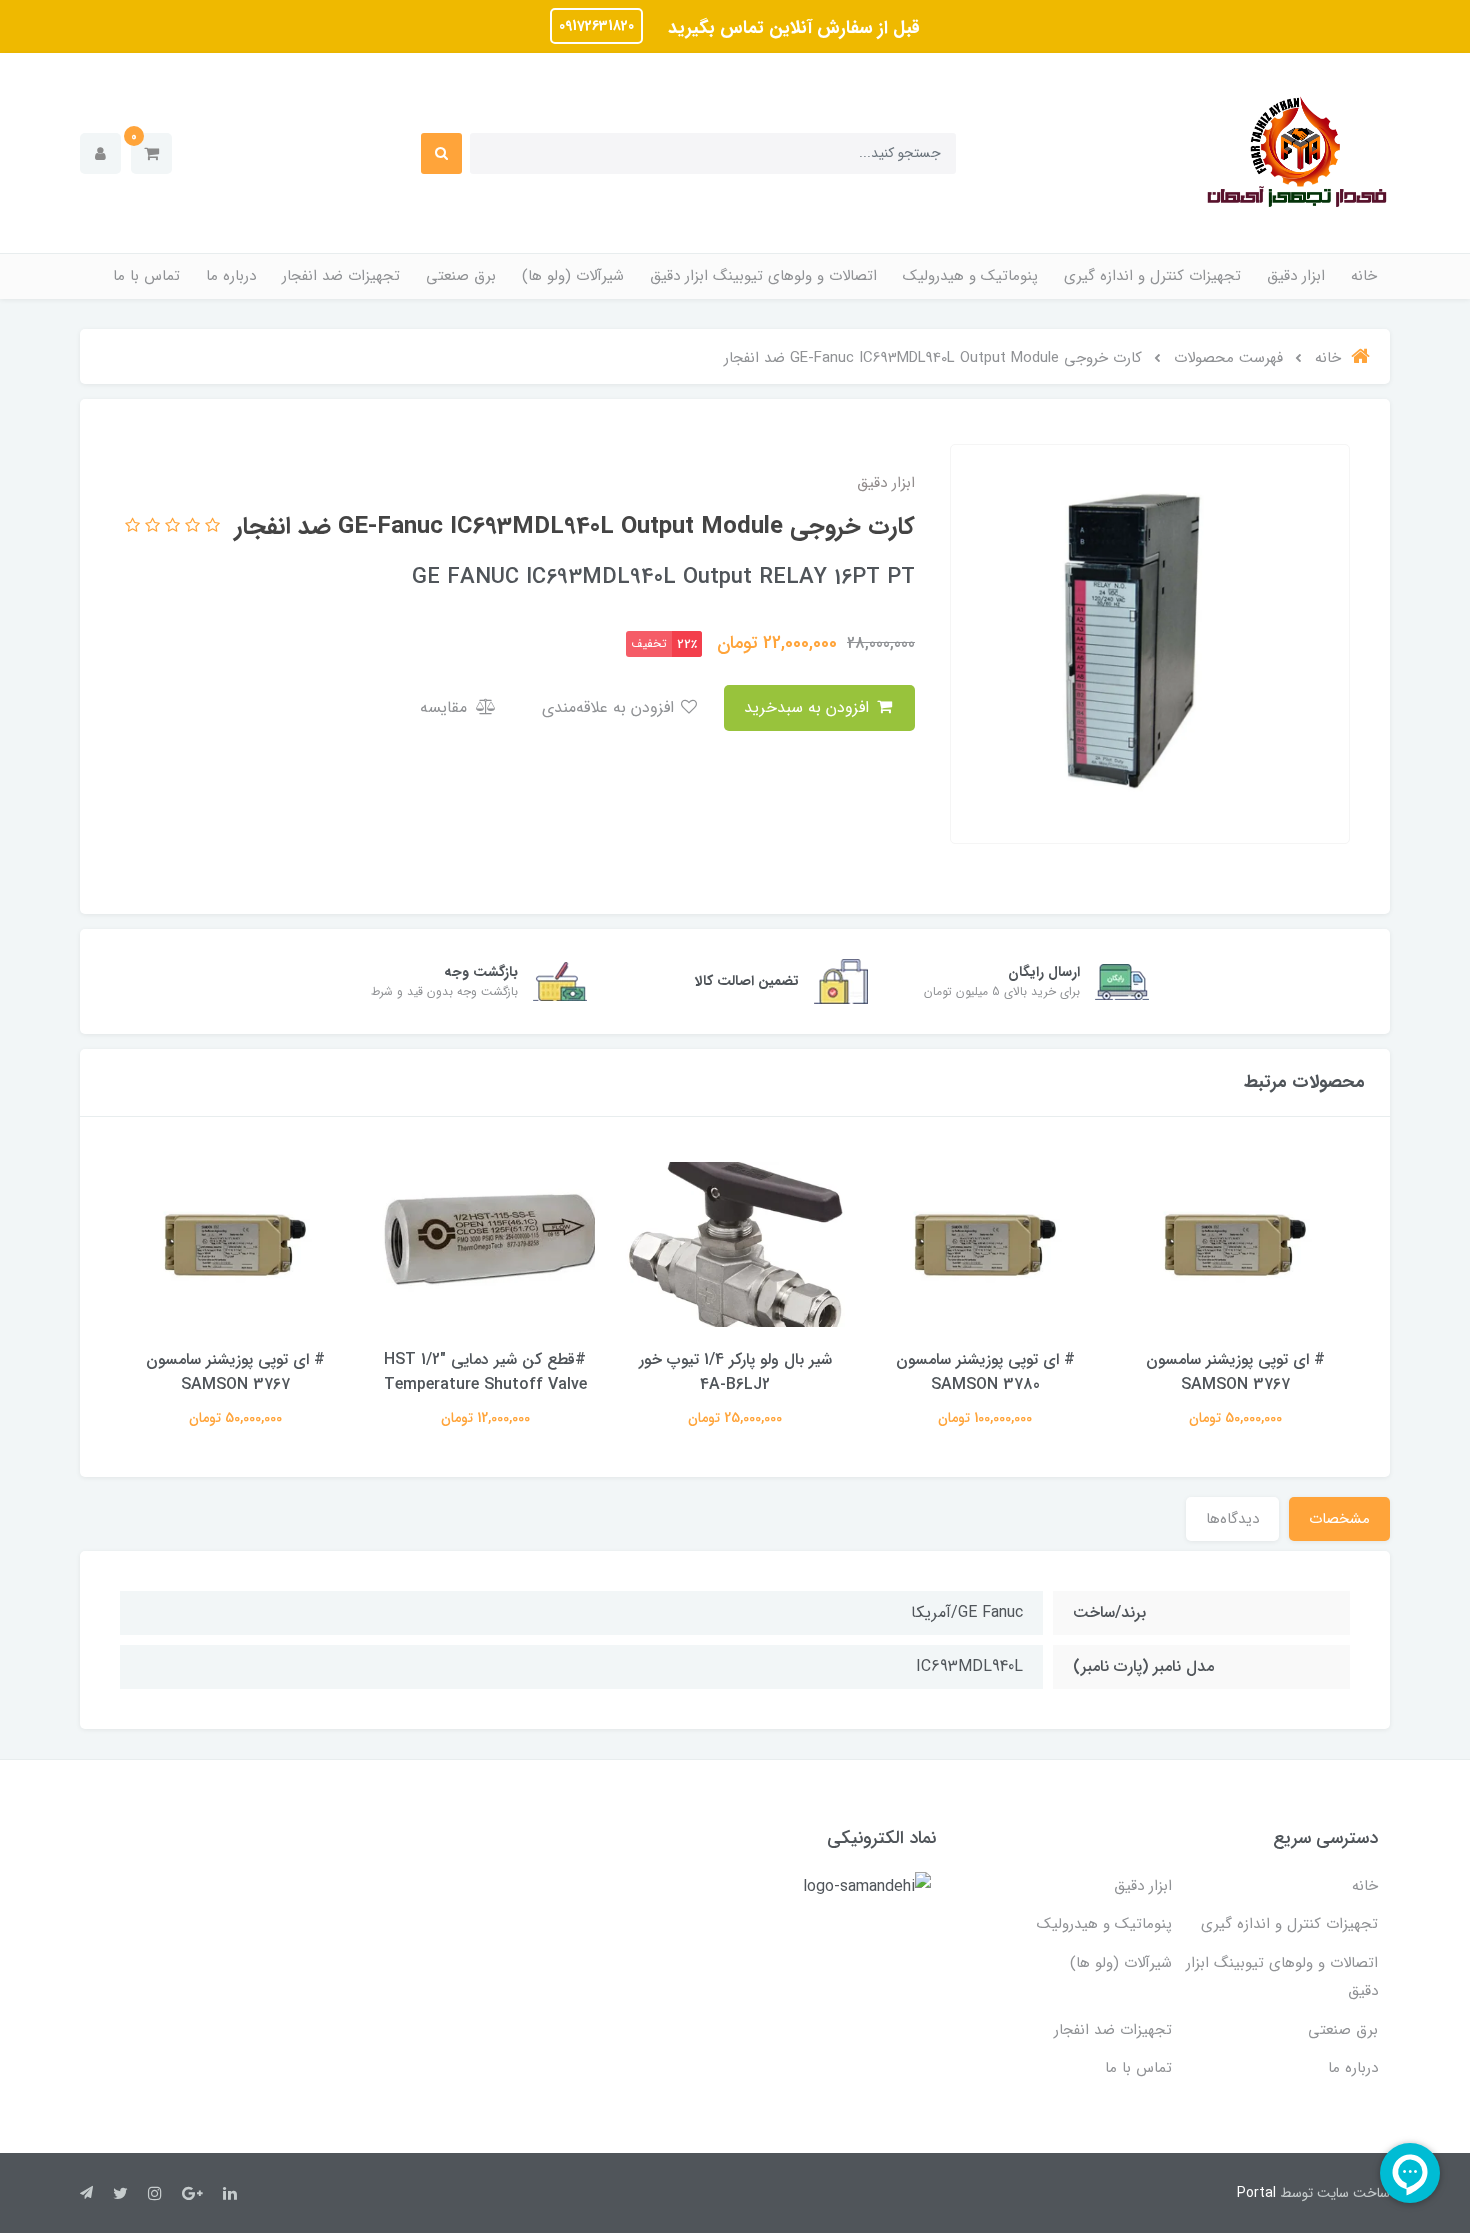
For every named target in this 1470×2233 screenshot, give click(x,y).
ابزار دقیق (1296, 276)
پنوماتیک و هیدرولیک (970, 276)
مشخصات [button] (1339, 1519)
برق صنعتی (461, 276)
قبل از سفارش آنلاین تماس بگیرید (791, 28)
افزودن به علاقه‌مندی (610, 707)
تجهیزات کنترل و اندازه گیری (1152, 276)
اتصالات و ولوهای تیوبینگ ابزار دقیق (763, 276)
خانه (1364, 276)
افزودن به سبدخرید (809, 707)
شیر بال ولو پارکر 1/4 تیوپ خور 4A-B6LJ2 (735, 1372)
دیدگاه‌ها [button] (1232, 1519)
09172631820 (596, 26)
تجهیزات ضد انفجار (341, 276)
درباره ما (231, 276)
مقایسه (446, 707)
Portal (1256, 2193)
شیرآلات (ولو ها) (573, 276)
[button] (151, 153)
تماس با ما (146, 276)
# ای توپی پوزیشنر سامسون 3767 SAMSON (1235, 1372)
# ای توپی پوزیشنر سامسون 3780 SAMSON (985, 1372)
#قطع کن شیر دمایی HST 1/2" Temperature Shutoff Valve (485, 1372)
